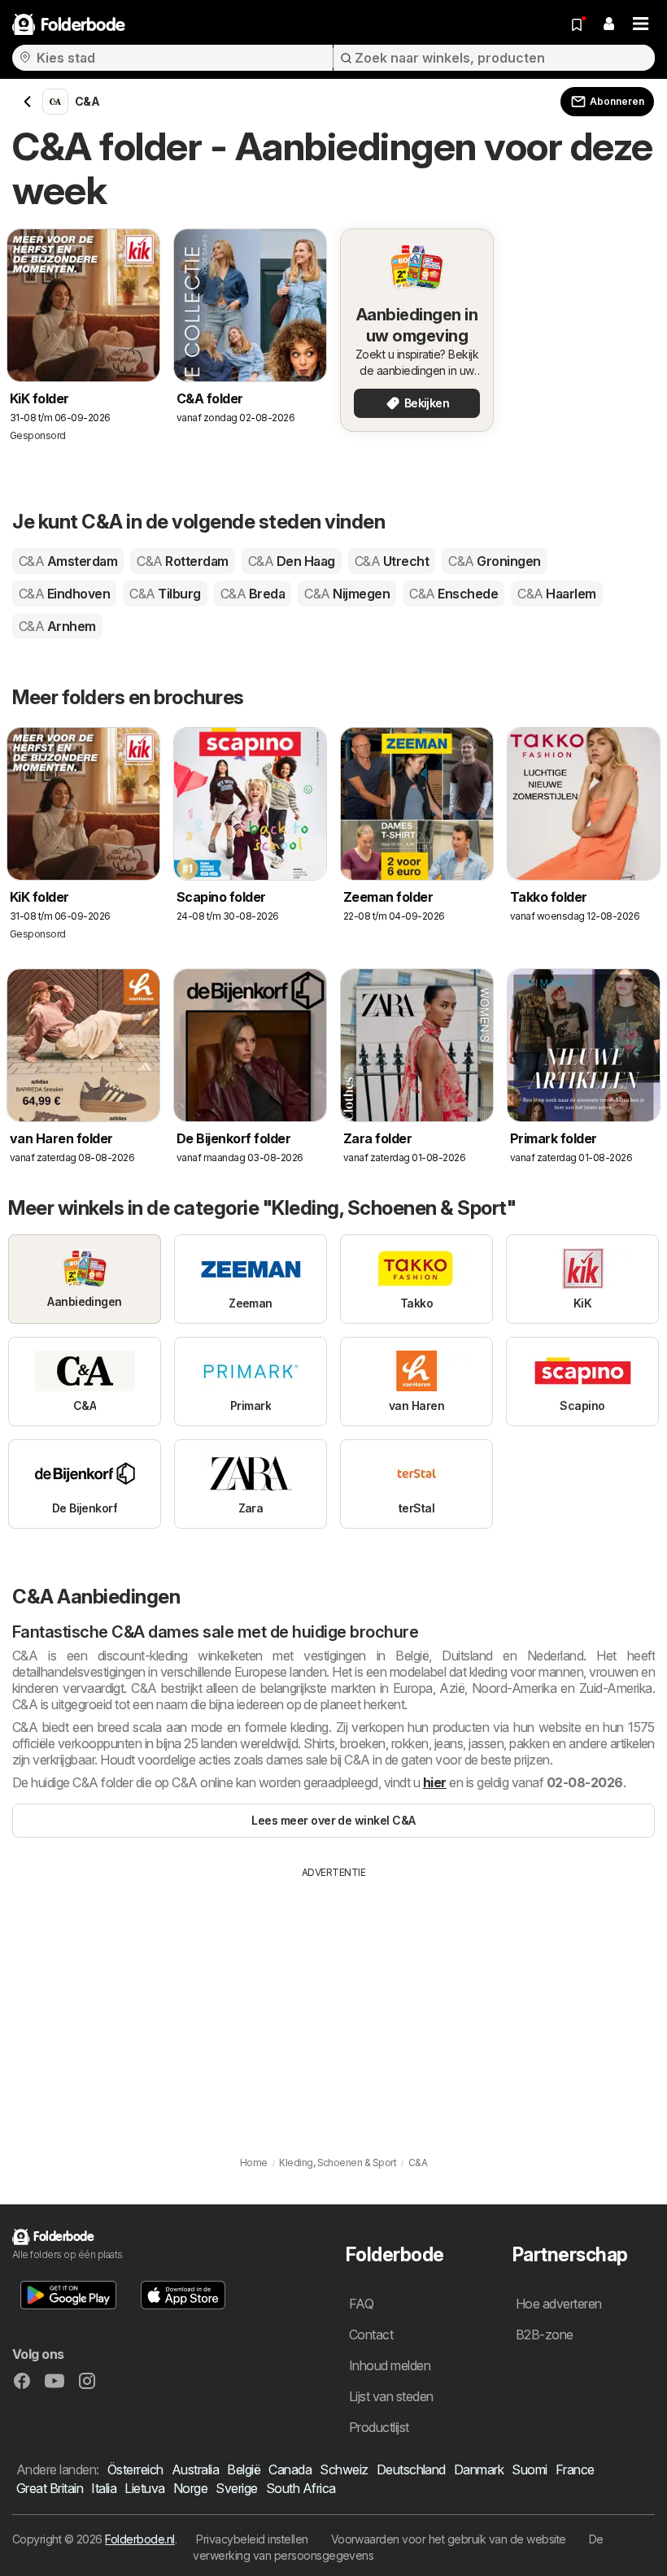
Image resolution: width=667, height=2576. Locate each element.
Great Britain (50, 2488)
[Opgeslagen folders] (577, 24)
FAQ (361, 2304)
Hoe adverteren (559, 2304)
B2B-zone (545, 2334)
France (575, 2469)
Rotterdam (182, 561)
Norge (190, 2488)
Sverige (236, 2488)
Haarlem (556, 594)
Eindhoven (64, 594)
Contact (371, 2334)
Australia (195, 2469)
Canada (290, 2469)
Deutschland (411, 2469)
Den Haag (292, 561)
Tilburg (165, 594)
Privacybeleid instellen (252, 2539)
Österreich (135, 2469)
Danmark (479, 2469)
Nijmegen (347, 594)
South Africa (301, 2488)
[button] (608, 24)
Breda (253, 594)
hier (435, 1782)
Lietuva (144, 2488)
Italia (104, 2488)
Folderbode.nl (140, 2539)
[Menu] (641, 24)
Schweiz (344, 2469)
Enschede (453, 594)
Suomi (529, 2469)
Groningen (494, 561)
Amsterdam (68, 561)
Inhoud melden (390, 2365)
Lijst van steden (391, 2396)
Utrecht (392, 561)
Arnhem (57, 626)
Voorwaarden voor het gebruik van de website (449, 2539)
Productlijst (379, 2427)
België (244, 2469)
